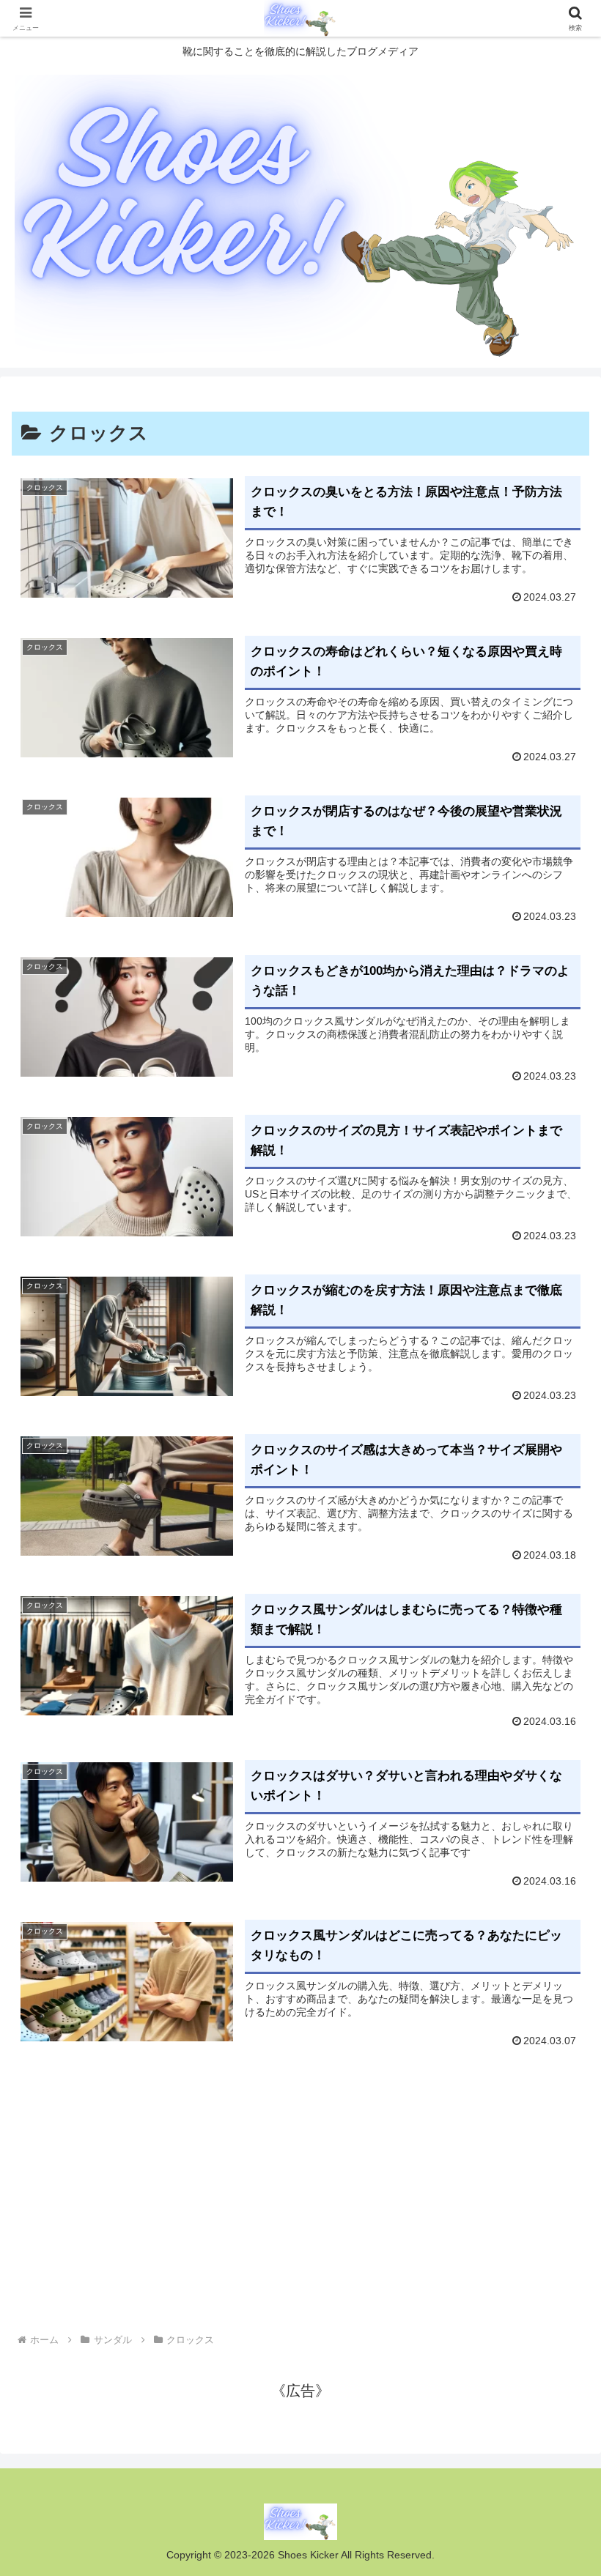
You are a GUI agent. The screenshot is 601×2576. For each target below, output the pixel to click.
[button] (556, 2181)
